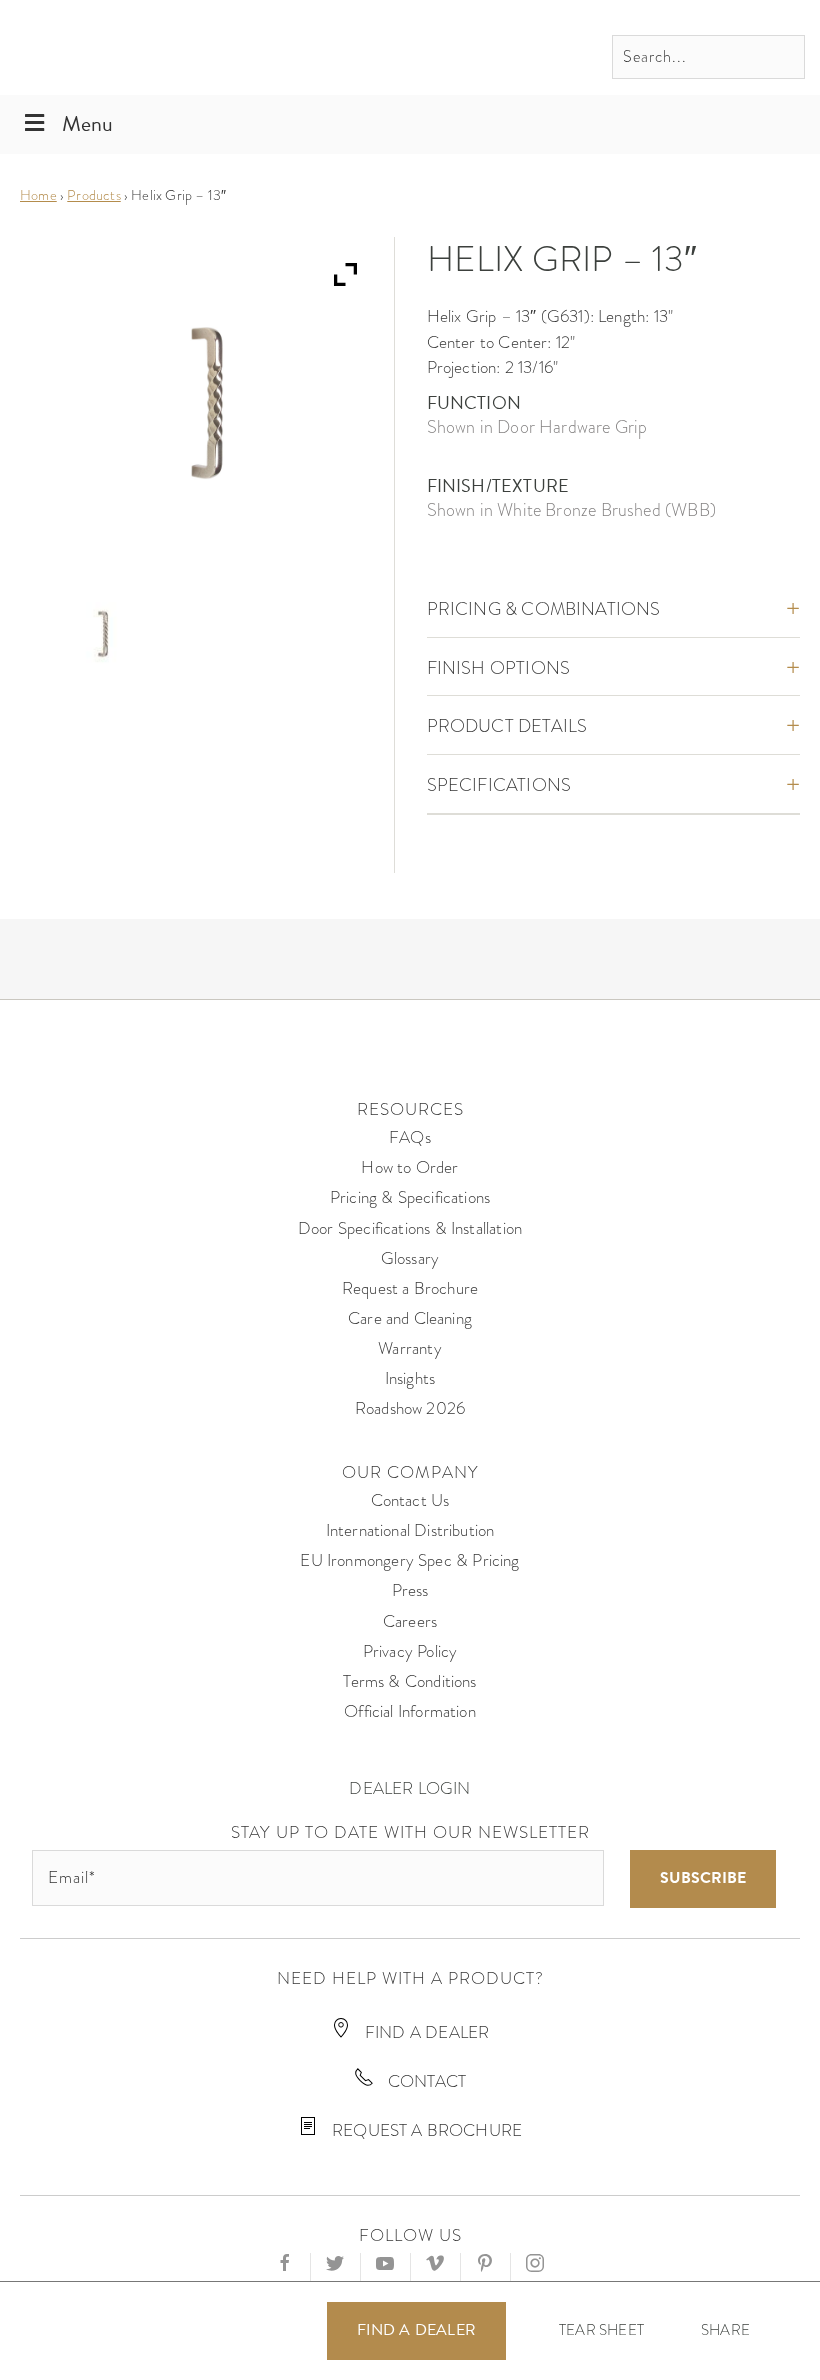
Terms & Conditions (409, 1681)
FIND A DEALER (425, 2032)
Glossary (410, 1258)
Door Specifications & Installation (410, 1228)
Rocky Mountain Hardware (155, 47)
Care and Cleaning (410, 1318)
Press (410, 1590)
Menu (87, 123)
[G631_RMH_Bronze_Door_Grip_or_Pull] (103, 634)
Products (93, 195)
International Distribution (410, 1530)
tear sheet (601, 2330)
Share (725, 2330)
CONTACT (425, 2081)
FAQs (410, 1137)
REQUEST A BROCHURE (425, 2130)
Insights (410, 1378)
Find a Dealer (416, 2330)
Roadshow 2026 (410, 1408)
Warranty (409, 1348)
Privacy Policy (410, 1651)
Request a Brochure (410, 1288)
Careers (410, 1621)
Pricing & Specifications (410, 1197)
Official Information (410, 1711)
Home (38, 195)
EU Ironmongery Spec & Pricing (409, 1560)
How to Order (409, 1167)
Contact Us (410, 1500)
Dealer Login (409, 1788)
